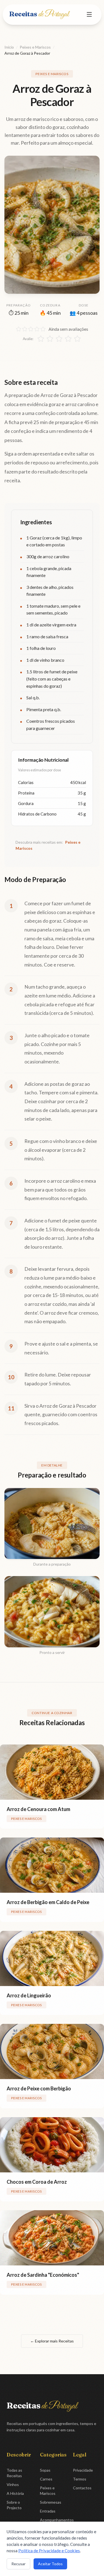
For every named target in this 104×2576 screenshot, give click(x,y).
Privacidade (83, 2470)
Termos (80, 2479)
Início (9, 47)
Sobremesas (51, 2502)
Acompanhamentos (57, 2520)
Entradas (48, 2511)
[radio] (41, 339)
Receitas (39, 14)
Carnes (46, 2479)
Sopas (45, 2470)
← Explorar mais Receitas (52, 2341)
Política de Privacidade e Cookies (49, 2551)
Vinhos (13, 2484)
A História (15, 2493)
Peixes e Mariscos (35, 47)
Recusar (18, 2564)
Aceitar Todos (50, 2564)
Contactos (82, 2488)
